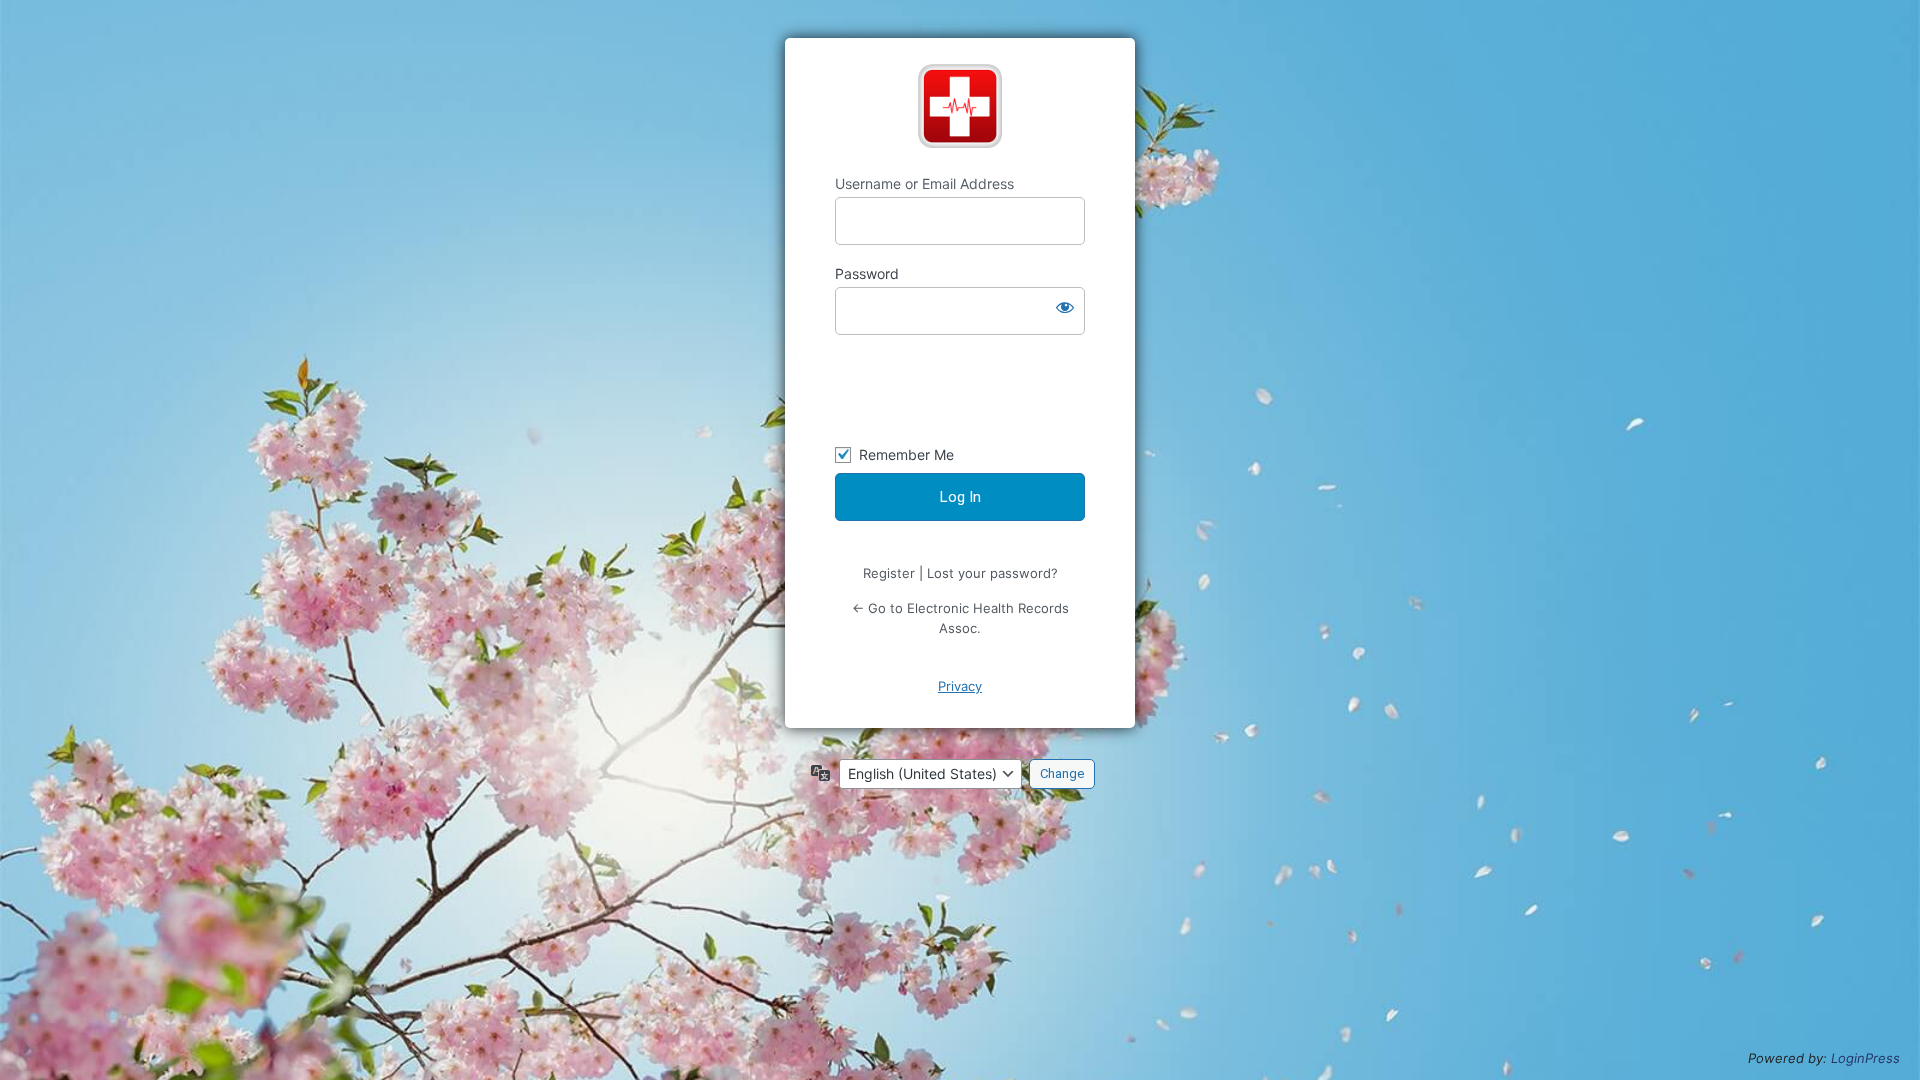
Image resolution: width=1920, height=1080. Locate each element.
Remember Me (906, 454)
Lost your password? (992, 573)
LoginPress (1865, 1058)
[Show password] (1065, 307)
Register (889, 573)
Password (867, 273)
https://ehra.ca (960, 106)
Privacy (960, 686)
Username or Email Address (924, 183)
